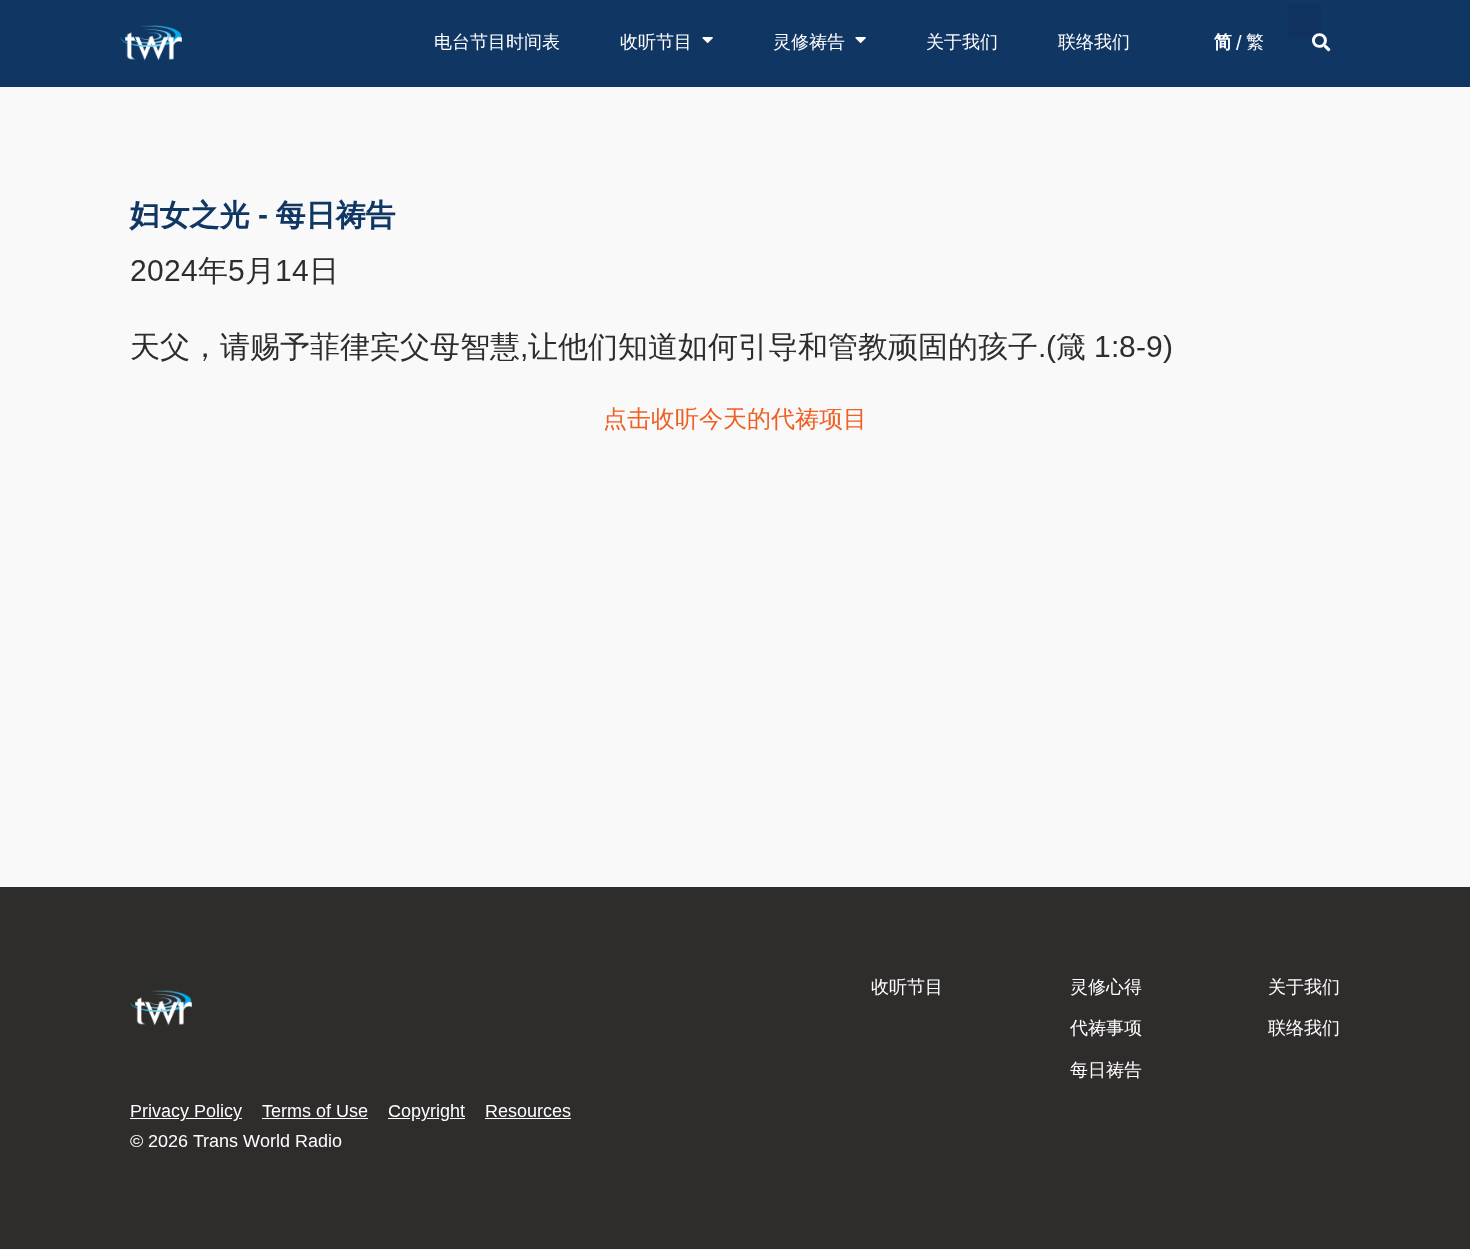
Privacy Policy (186, 1111)
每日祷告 (1106, 1070)
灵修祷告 (809, 42)
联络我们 (1094, 42)
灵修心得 (1106, 987)
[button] (1304, 20)
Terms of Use (315, 1111)
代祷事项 (1106, 1028)
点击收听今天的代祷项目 (735, 418)
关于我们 (962, 42)
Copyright (426, 1111)
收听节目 (656, 42)
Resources (528, 1111)
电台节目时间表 (497, 42)
